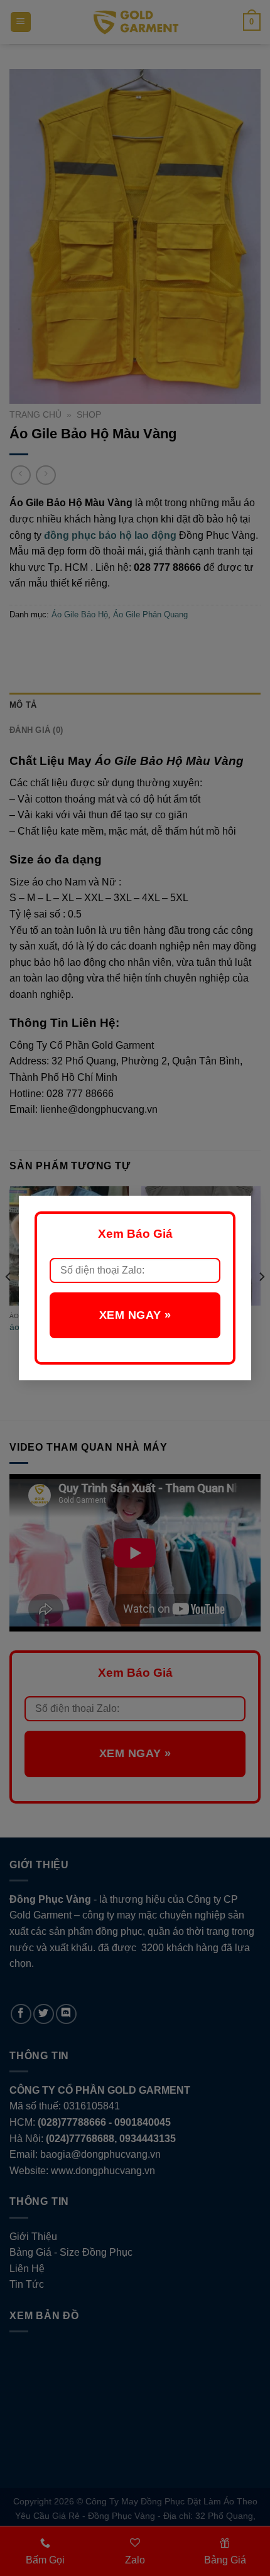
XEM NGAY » (135, 1315)
